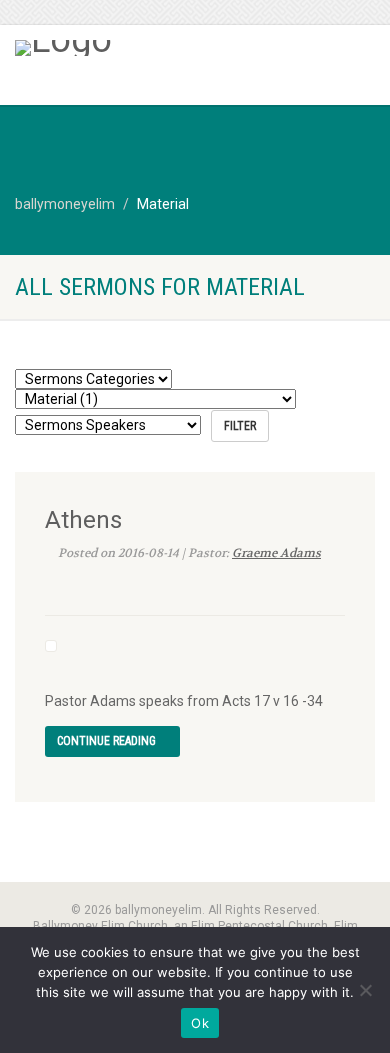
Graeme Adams (276, 553)
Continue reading (108, 741)
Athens (83, 520)
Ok (200, 1023)
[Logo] (130, 48)
